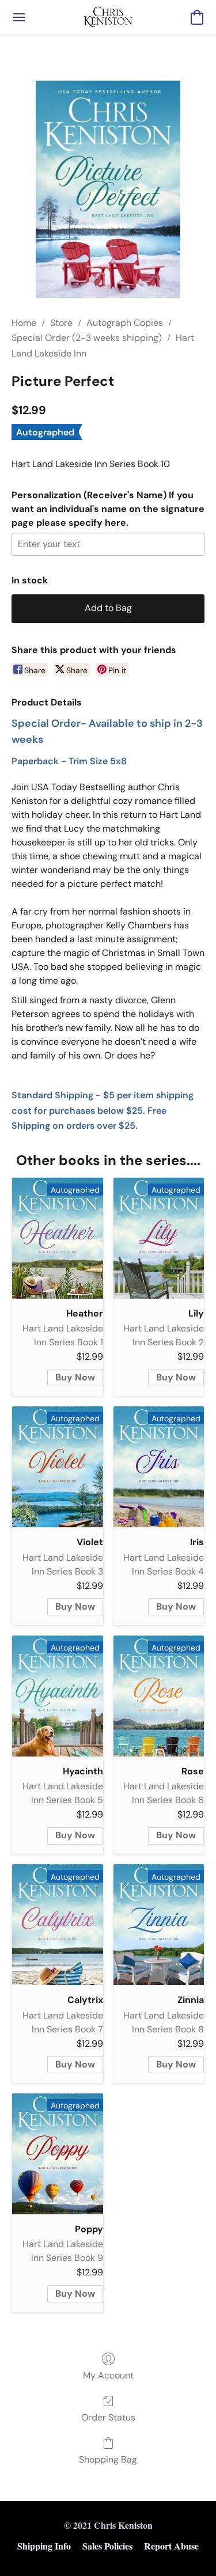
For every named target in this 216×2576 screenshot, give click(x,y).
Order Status (108, 2417)
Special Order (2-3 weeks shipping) (87, 338)
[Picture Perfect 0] (108, 189)
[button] (108, 17)
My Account (108, 2375)
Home (24, 323)
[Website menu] (19, 17)
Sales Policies (107, 2546)
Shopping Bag (108, 2459)
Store (61, 323)
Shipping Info (44, 2546)
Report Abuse (171, 2546)
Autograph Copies (125, 323)
